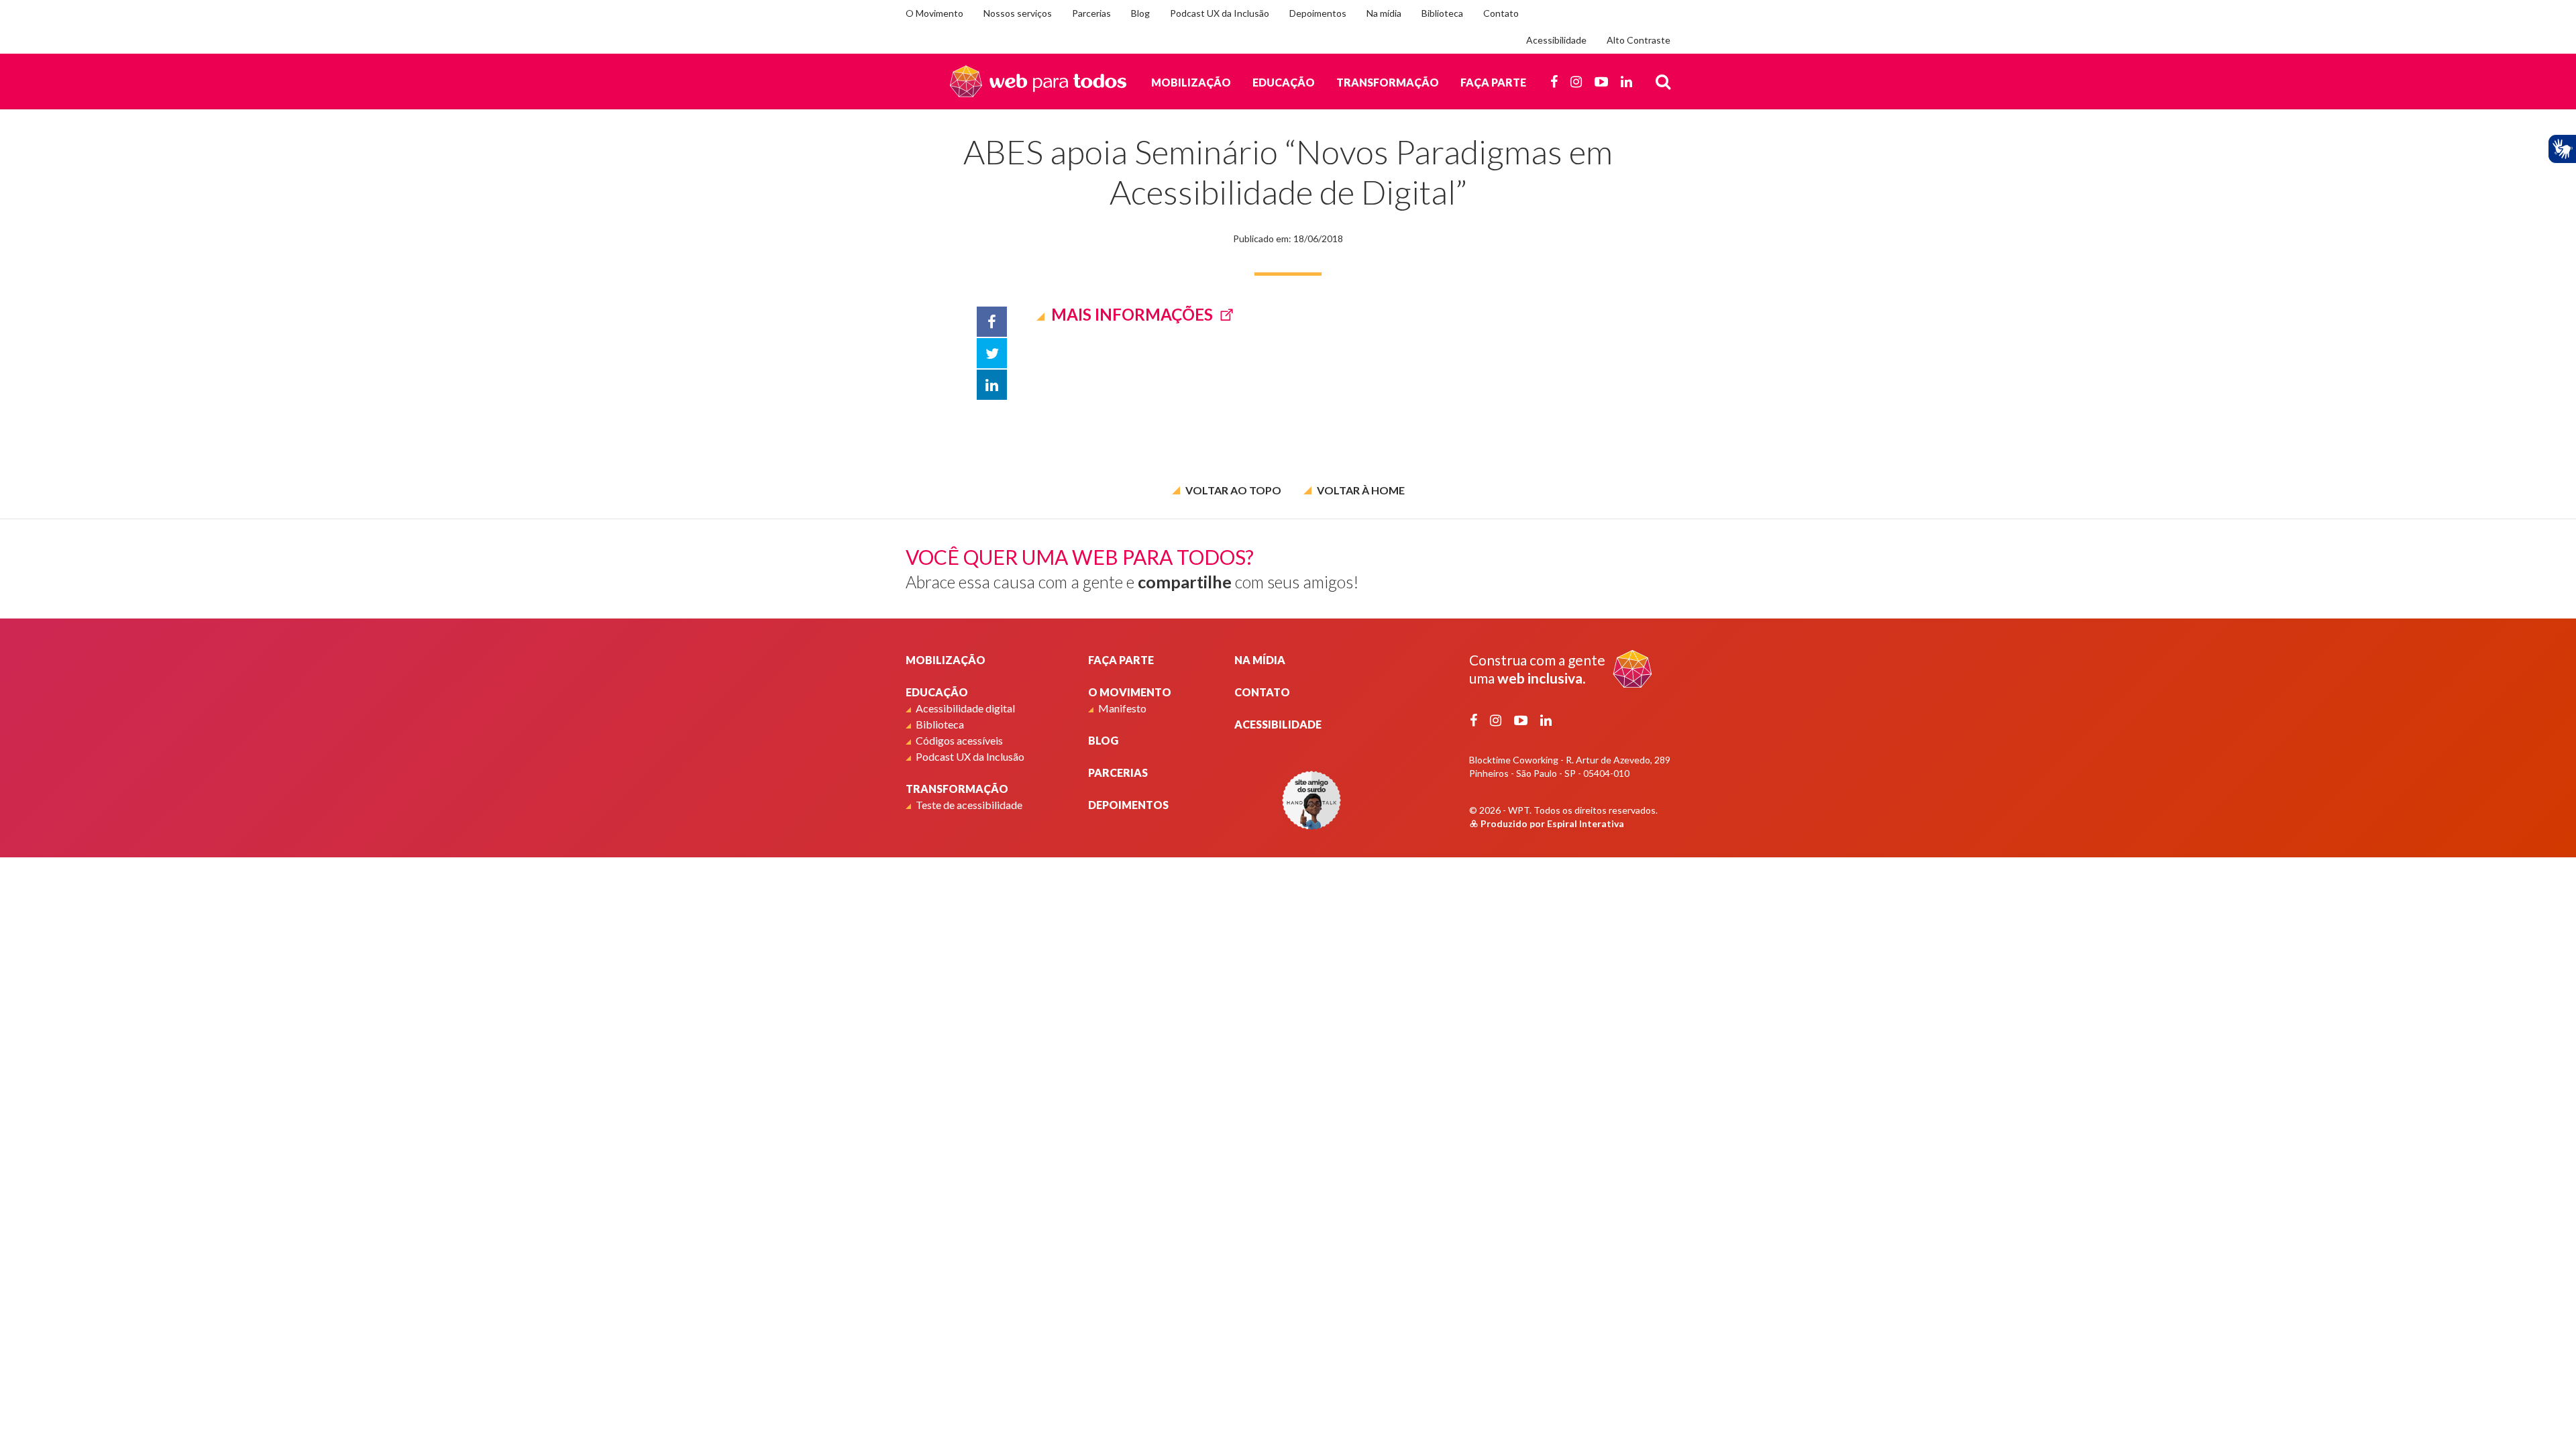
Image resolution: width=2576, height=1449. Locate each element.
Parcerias (1091, 13)
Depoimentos (1318, 13)
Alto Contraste (1639, 40)
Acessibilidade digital (965, 708)
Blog (1140, 13)
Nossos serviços (1018, 13)
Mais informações (1132, 314)
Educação (1284, 82)
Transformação (1388, 82)
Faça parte (1493, 82)
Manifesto (1122, 708)
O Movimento (934, 13)
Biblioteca (1442, 13)
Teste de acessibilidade (969, 805)
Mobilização (1191, 82)
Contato (1501, 13)
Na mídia (1384, 13)
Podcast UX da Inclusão (1220, 13)
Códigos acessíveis (959, 740)
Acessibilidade (1556, 40)
